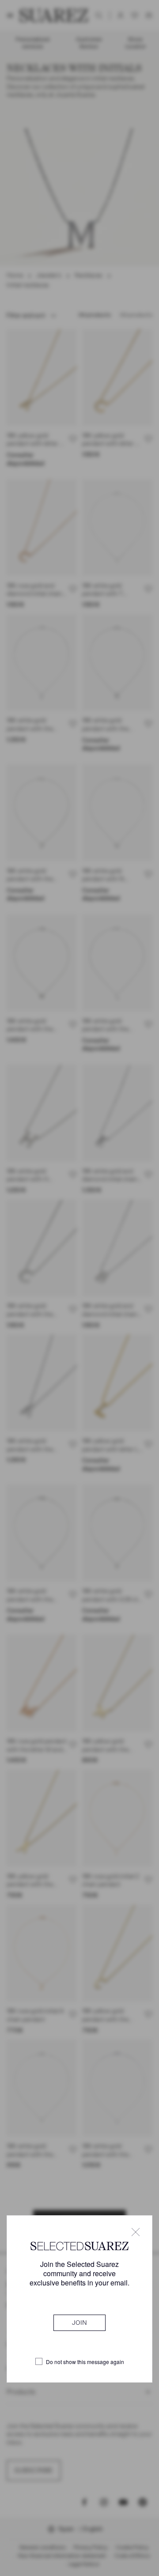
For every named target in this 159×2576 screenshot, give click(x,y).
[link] (79, 2323)
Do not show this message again (85, 2362)
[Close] (136, 2232)
